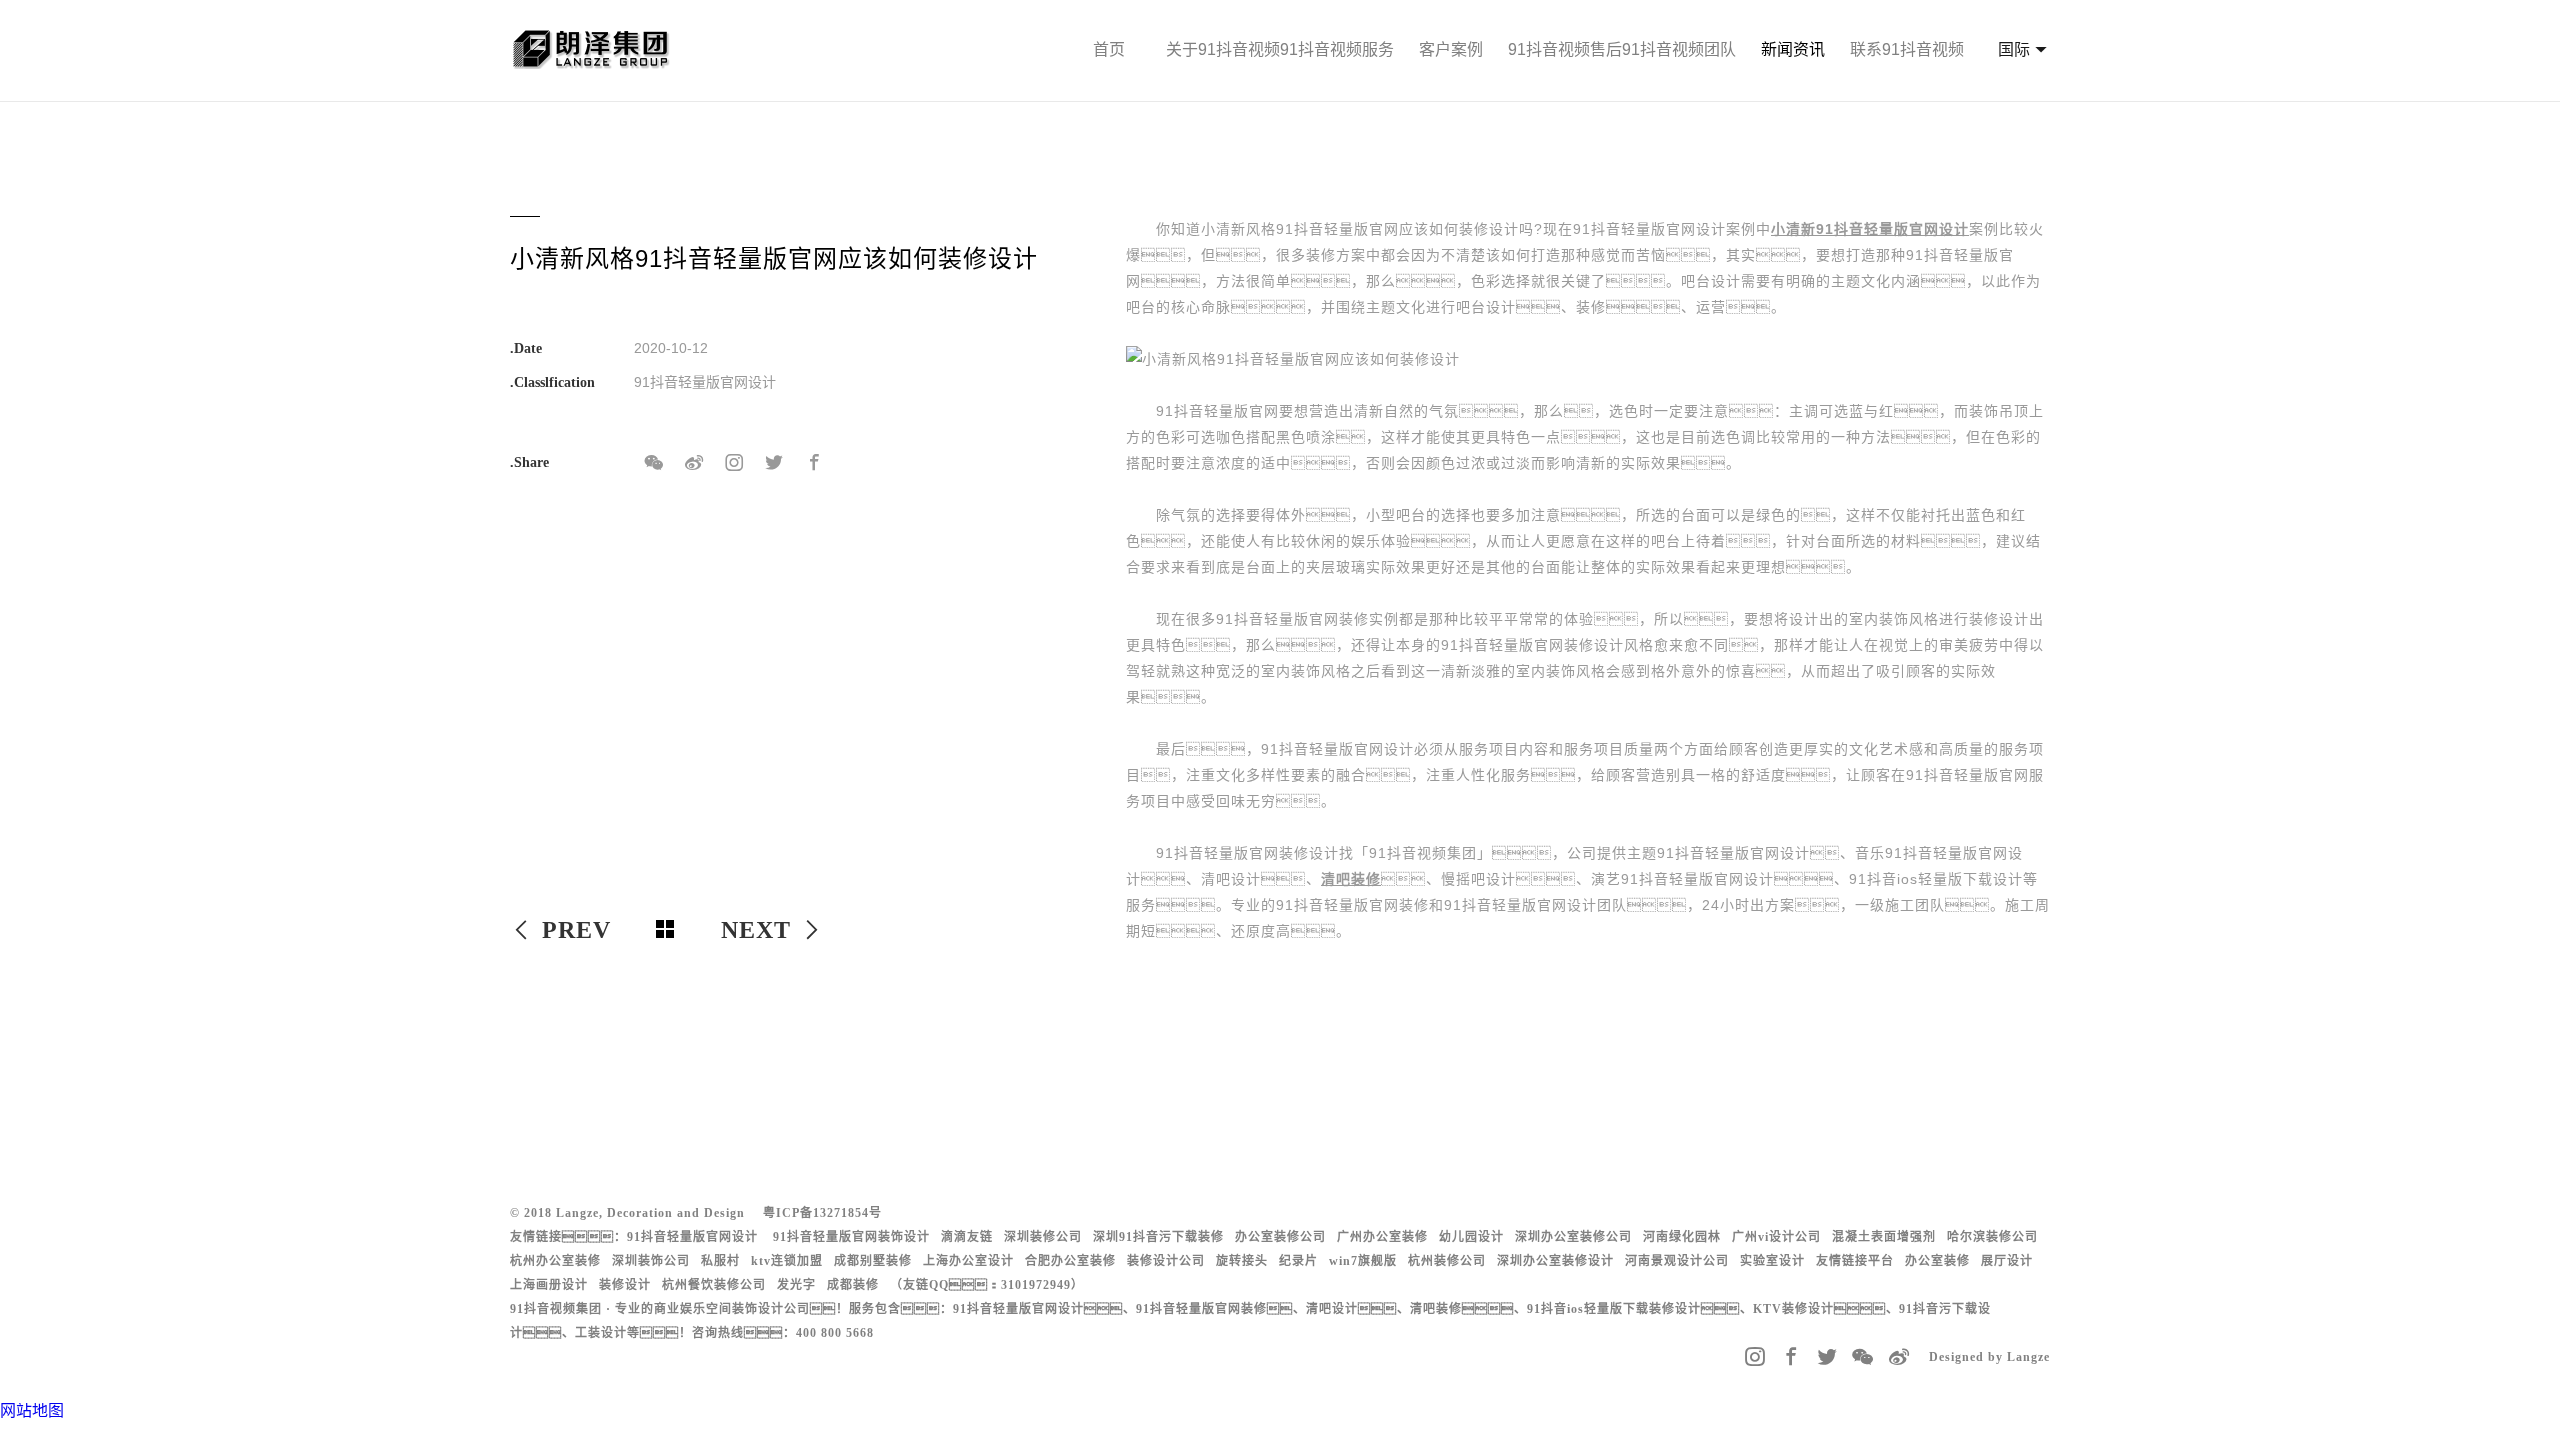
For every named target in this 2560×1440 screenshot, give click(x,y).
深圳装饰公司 (651, 1261)
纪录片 (1298, 1261)
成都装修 (853, 1285)
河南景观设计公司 (1677, 1261)
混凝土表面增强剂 (1884, 1237)
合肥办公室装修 (1070, 1261)
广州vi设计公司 (1776, 1237)
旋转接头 (1242, 1261)
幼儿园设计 (1471, 1237)
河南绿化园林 (1682, 1237)
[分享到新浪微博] (694, 463)
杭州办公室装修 (555, 1261)
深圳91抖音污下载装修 (1158, 1237)
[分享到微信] (654, 463)
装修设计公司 (1166, 1261)
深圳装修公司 (1043, 1237)
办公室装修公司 (1280, 1237)
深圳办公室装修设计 (1555, 1261)
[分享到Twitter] (774, 463)
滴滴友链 (967, 1237)
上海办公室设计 (968, 1261)
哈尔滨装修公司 (1992, 1237)
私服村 (720, 1261)
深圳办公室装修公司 (1573, 1237)
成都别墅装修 (873, 1261)
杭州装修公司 (1447, 1261)
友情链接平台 (1855, 1261)
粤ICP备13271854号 (822, 1213)
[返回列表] (666, 930)
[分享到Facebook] (814, 463)
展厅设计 (2007, 1261)
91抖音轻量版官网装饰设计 (851, 1237)
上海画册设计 (549, 1285)
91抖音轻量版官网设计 (692, 1237)
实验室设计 (1772, 1261)
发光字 (796, 1285)
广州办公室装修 (1382, 1237)
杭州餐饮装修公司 (714, 1285)
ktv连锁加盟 (787, 1261)
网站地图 (32, 1410)
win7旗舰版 (1363, 1261)
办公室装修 (1937, 1261)
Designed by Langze (1989, 1357)
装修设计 (625, 1285)
